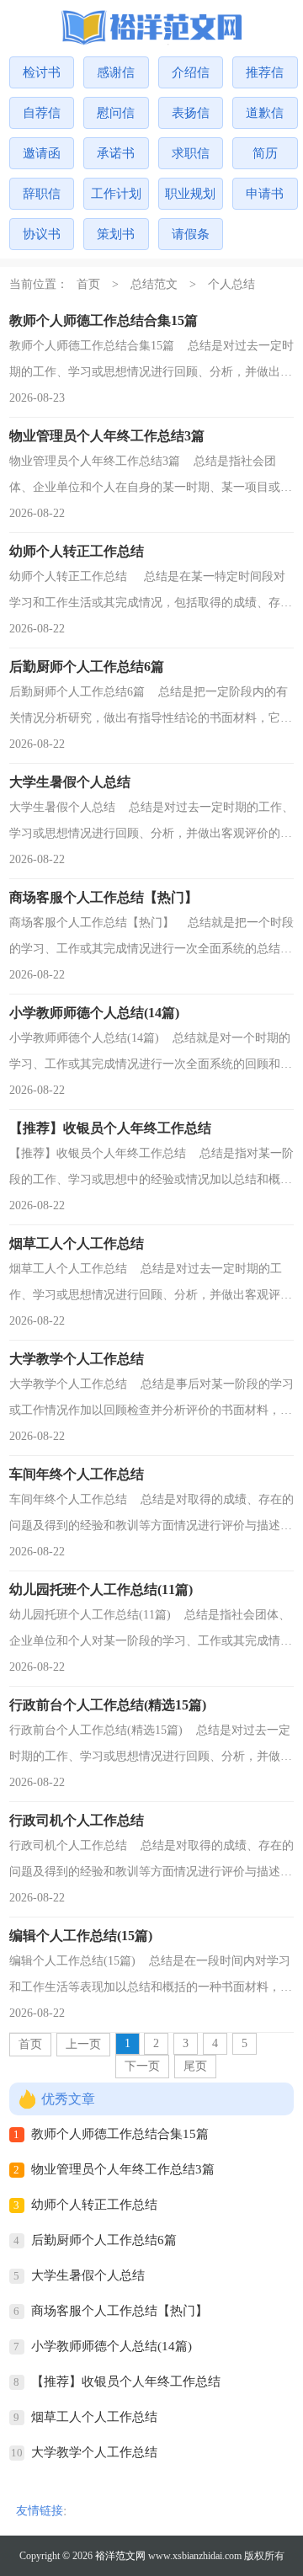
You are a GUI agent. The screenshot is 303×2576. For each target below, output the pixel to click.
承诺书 (116, 153)
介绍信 (191, 72)
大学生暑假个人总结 (88, 2275)
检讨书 (42, 72)
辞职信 (42, 194)
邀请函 (42, 153)
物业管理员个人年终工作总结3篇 (123, 2169)
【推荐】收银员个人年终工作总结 (126, 2381)
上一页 (83, 2044)
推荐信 (265, 72)
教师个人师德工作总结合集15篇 (120, 2134)
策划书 (116, 234)
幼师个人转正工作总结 (94, 2205)
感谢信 (116, 72)
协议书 (42, 234)
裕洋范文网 (120, 2556)
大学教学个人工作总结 (94, 2452)
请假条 (191, 234)
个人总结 (231, 284)
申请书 (265, 194)
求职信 (191, 153)
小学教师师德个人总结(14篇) (112, 2346)
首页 (88, 284)
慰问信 (116, 113)
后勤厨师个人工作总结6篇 (104, 2240)
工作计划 (116, 194)
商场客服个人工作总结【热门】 (120, 2311)
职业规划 (190, 194)
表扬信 (191, 113)
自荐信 (42, 113)
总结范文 (154, 284)
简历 (265, 153)
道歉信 (265, 113)
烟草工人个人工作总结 (94, 2417)
